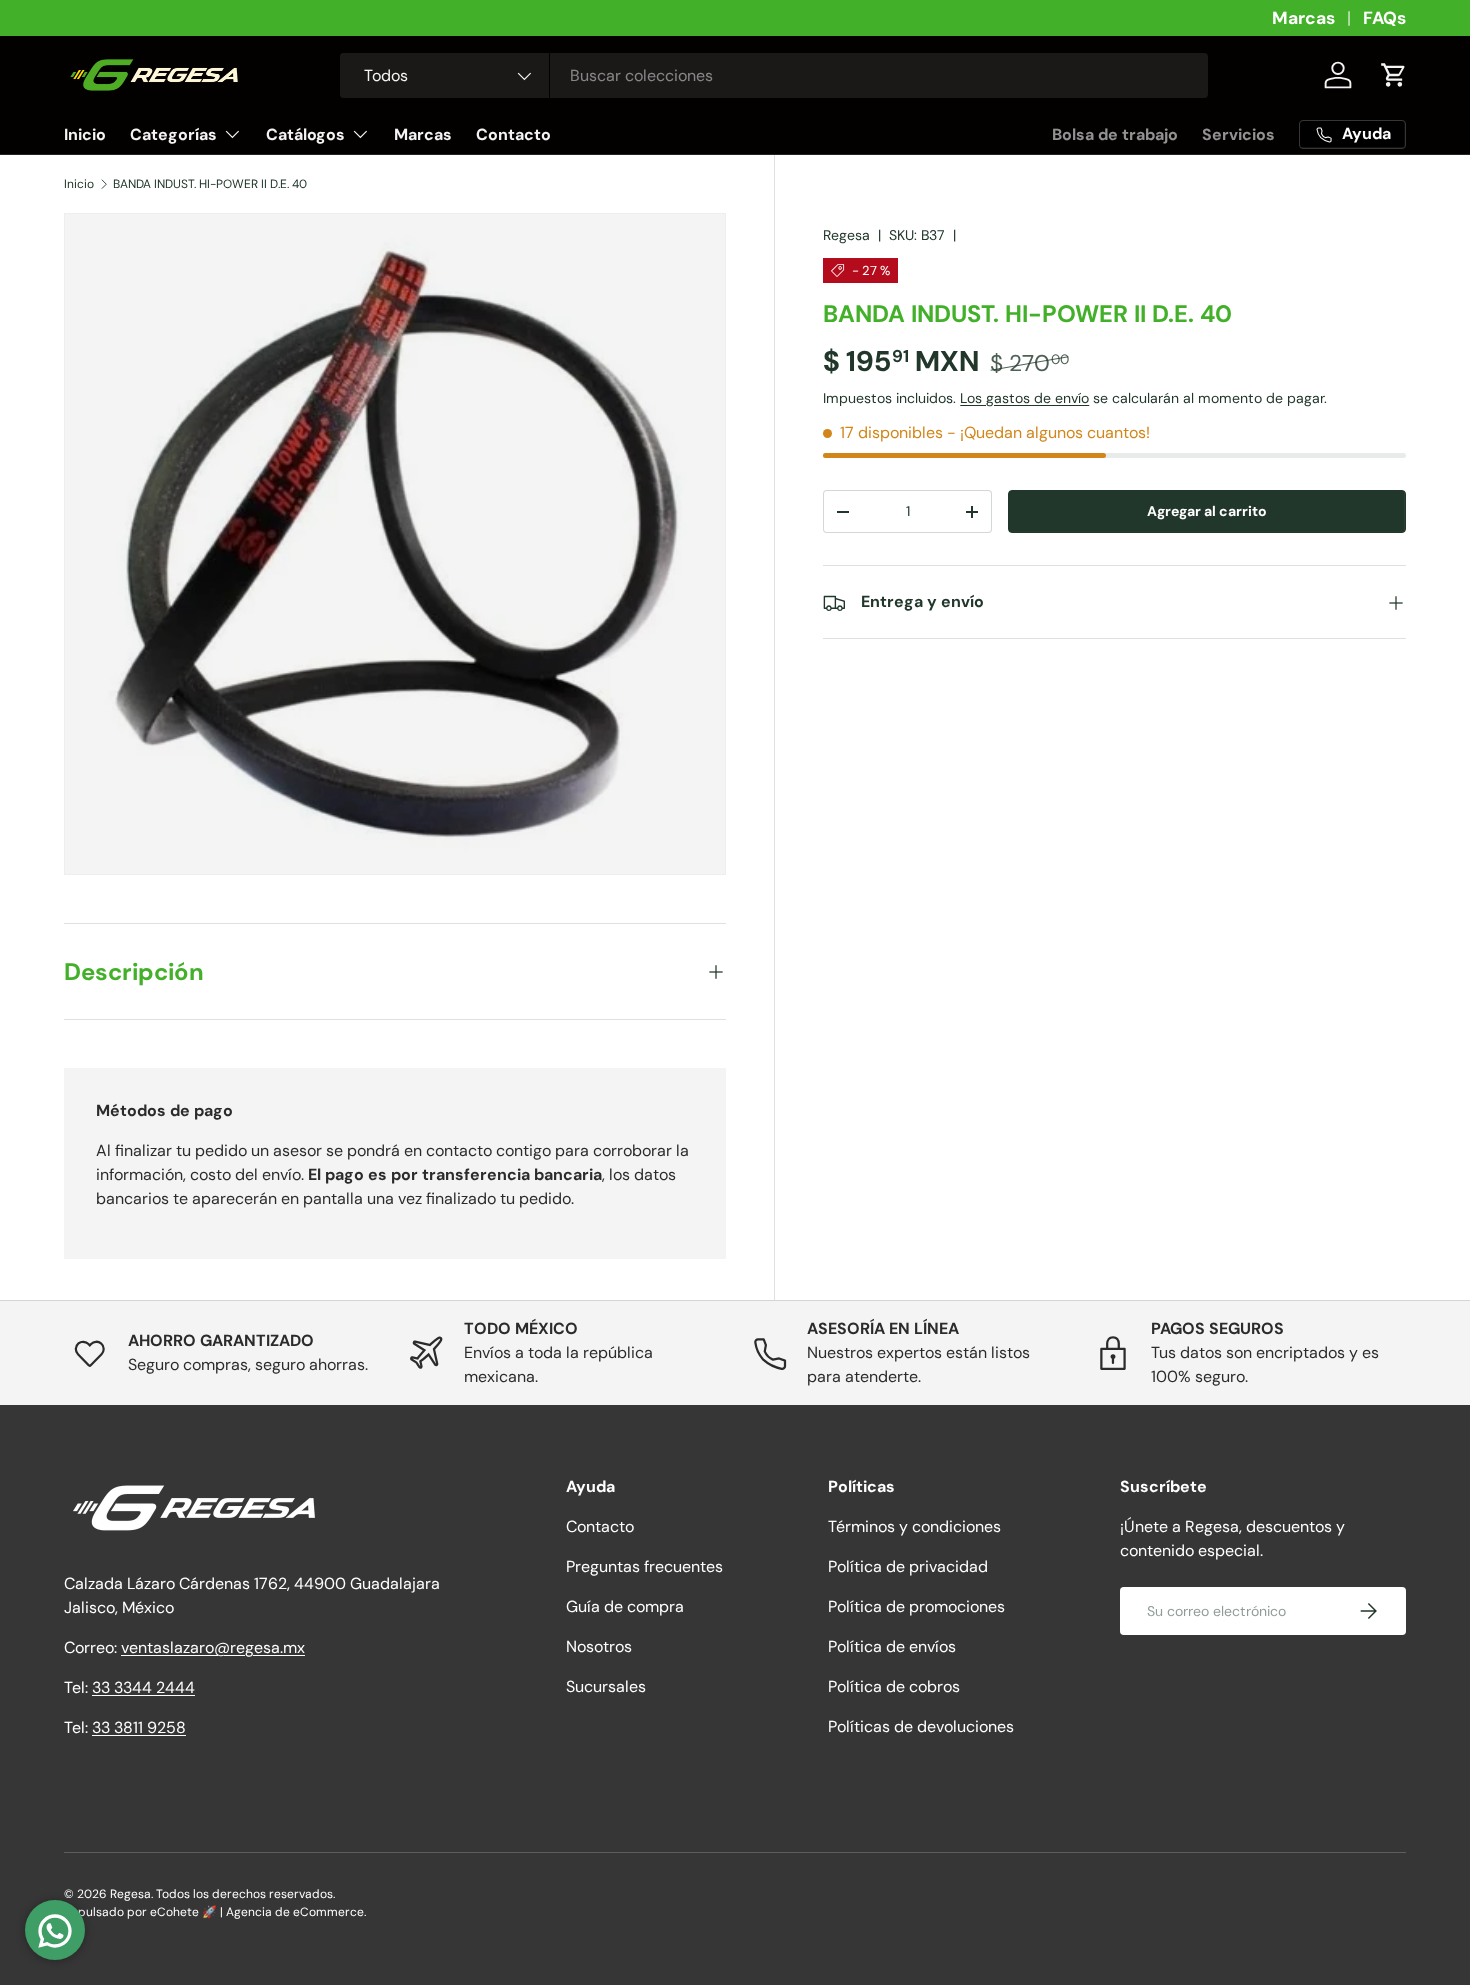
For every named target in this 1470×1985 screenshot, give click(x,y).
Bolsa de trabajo (1115, 134)
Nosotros (599, 1646)
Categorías (173, 134)
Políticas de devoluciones (921, 1726)
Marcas (1303, 18)
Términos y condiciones (914, 1526)
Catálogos (305, 134)
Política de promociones (916, 1606)
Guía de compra (625, 1606)
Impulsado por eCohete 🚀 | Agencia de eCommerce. (215, 1912)
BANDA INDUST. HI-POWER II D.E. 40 (210, 184)
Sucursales (606, 1686)
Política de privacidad (908, 1566)
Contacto (513, 134)
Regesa (846, 235)
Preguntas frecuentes (644, 1566)
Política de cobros (894, 1686)
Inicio (85, 134)
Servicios (1238, 134)
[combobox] (774, 75)
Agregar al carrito (1207, 511)
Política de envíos (892, 1646)
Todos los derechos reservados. (245, 1894)
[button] (1394, 75)
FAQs (1384, 18)
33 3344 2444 (143, 1687)
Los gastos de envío (1024, 398)
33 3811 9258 (139, 1727)
